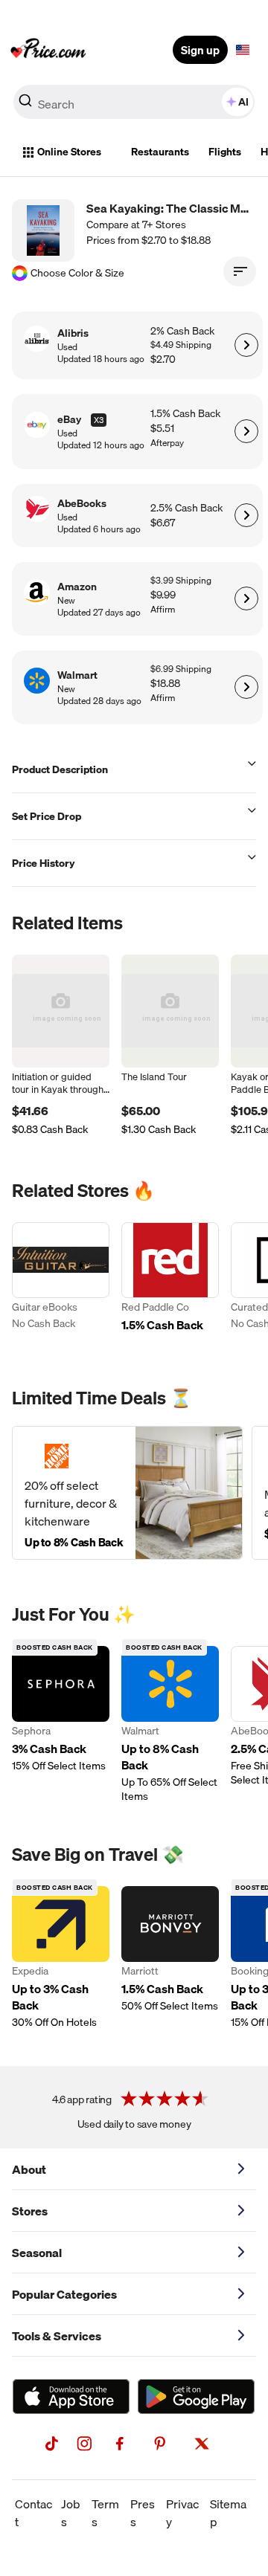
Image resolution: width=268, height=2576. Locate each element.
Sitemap (228, 2513)
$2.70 (163, 359)
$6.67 (163, 523)
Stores (30, 2211)
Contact (33, 2513)
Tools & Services (57, 2336)
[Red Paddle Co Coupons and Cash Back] (170, 1285)
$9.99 (163, 595)
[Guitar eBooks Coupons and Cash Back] (61, 1285)
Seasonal (37, 2253)
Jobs (71, 2513)
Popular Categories (64, 2294)
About (29, 2169)
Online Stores (69, 152)
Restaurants (160, 152)
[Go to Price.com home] (48, 50)
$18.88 (165, 684)
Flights (225, 152)
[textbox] (243, 50)
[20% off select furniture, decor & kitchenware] (127, 1493)
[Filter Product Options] (240, 271)
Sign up (200, 50)
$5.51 (162, 429)
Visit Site (246, 345)
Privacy (182, 2513)
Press (143, 2513)
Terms (105, 2513)
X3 (99, 420)
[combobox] (134, 102)
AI (243, 102)
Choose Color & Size (77, 273)
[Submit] (25, 105)
